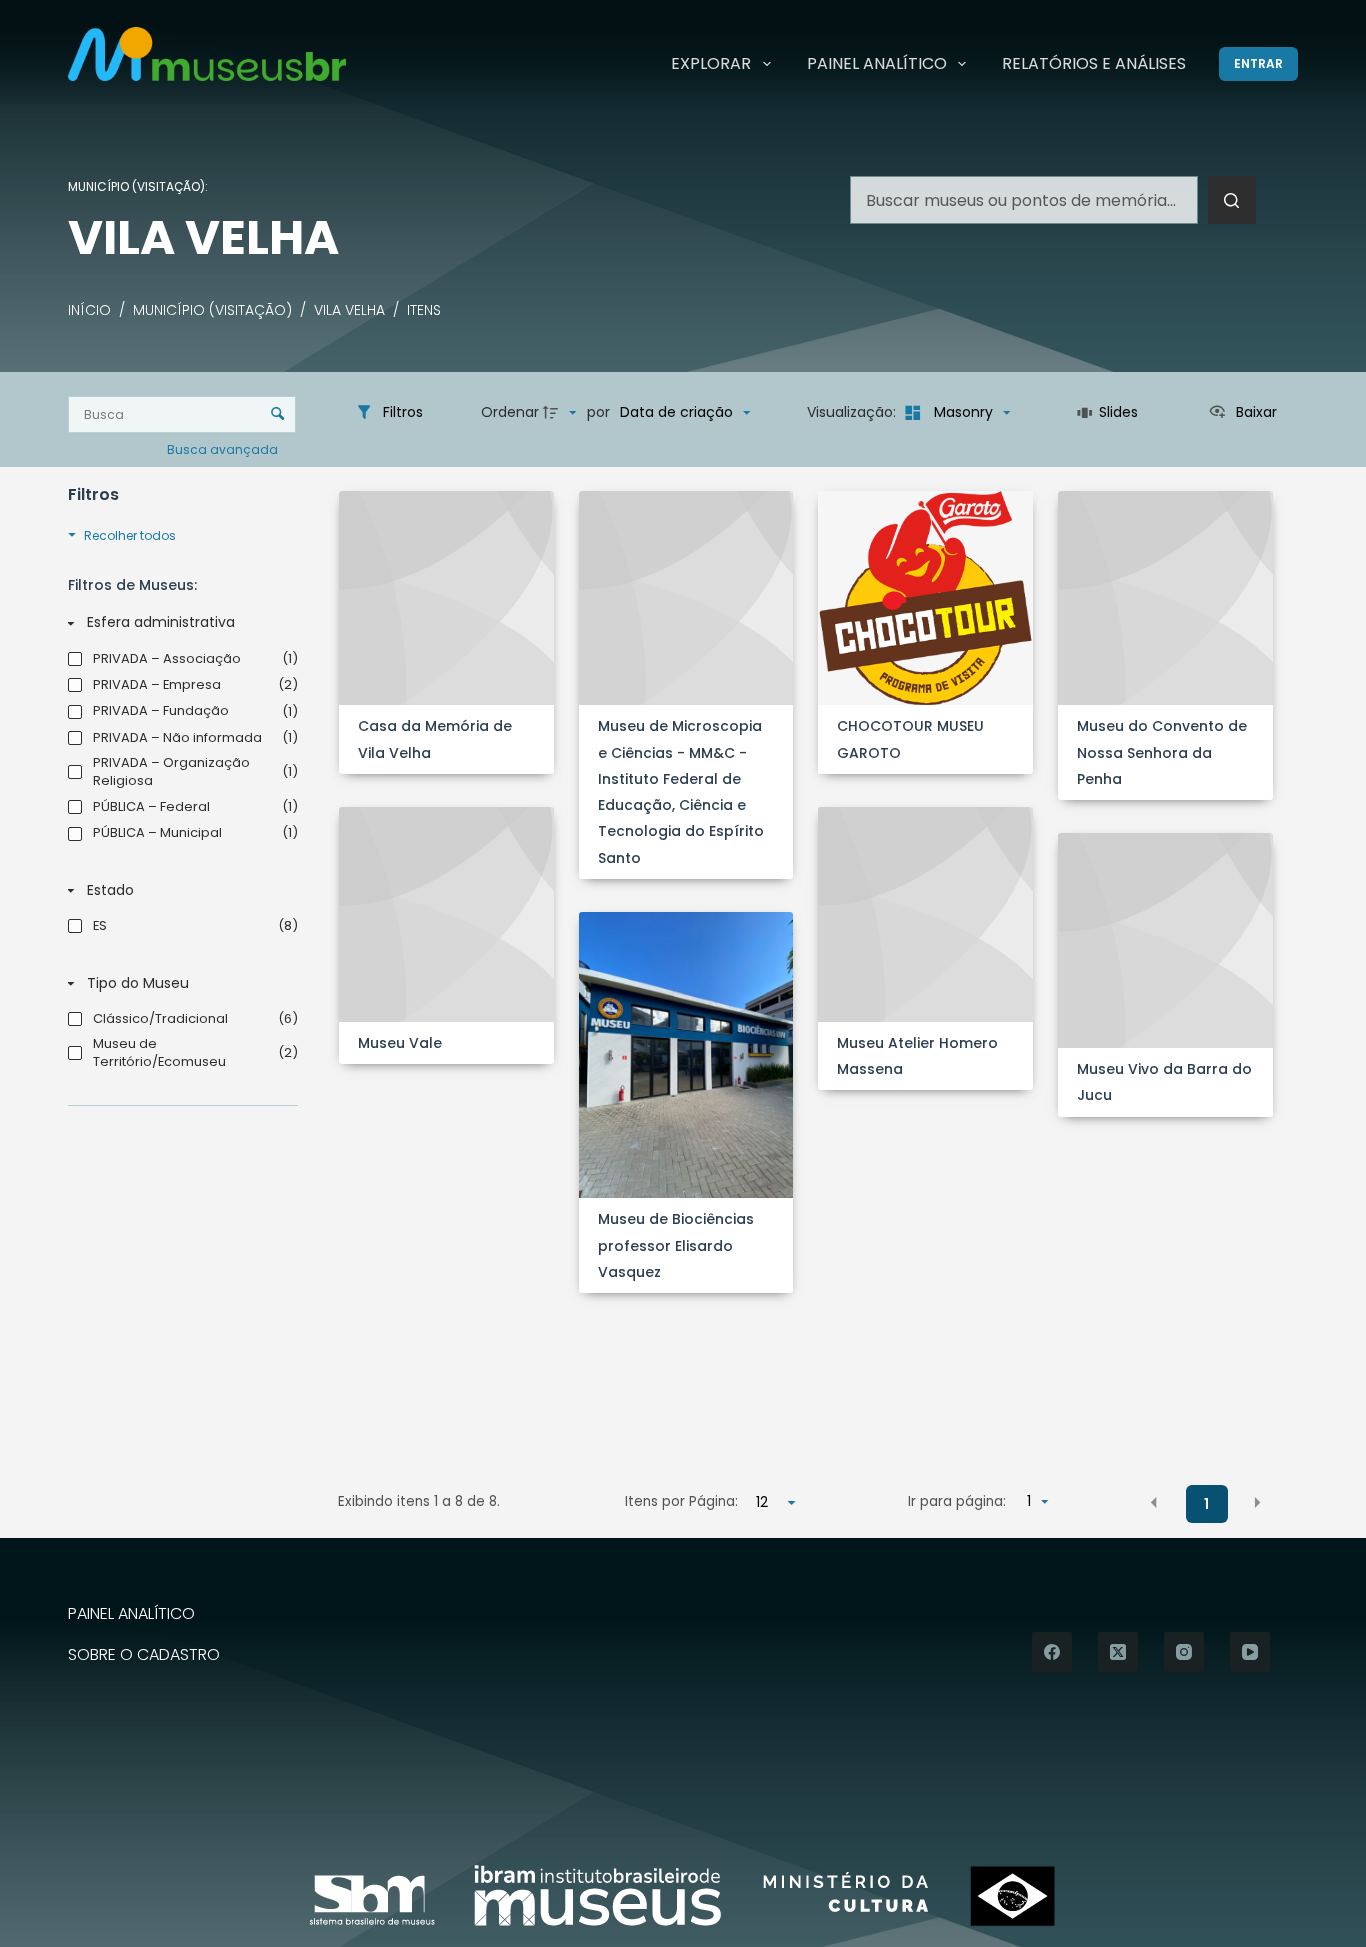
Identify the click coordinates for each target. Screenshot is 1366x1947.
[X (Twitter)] (1118, 1652)
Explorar (711, 63)
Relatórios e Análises (1094, 63)
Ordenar (510, 412)
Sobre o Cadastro (144, 1655)
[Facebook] (1052, 1652)
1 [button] (1206, 1504)
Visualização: (853, 412)
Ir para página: (957, 1501)
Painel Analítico (877, 63)
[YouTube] (1250, 1652)
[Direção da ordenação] (562, 413)
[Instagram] (1184, 1652)
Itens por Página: (681, 1501)
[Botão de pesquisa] (1232, 200)
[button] (1154, 1503)
